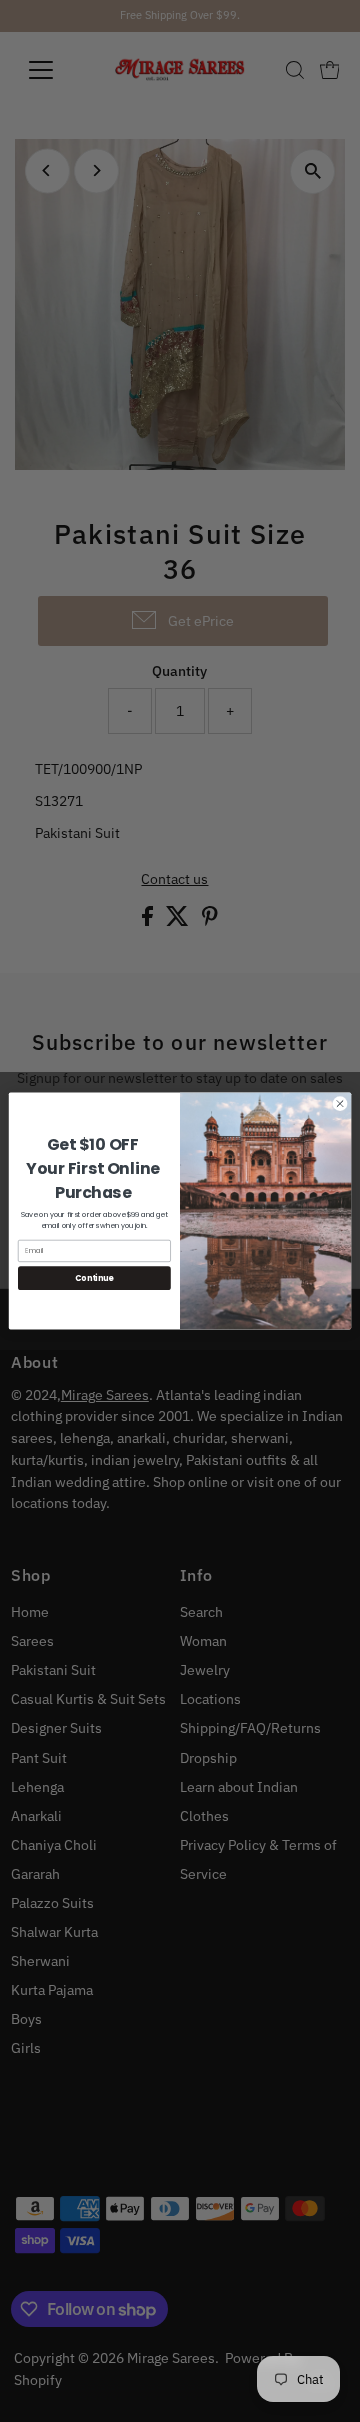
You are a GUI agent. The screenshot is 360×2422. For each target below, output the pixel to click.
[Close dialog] (339, 1103)
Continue (94, 1277)
